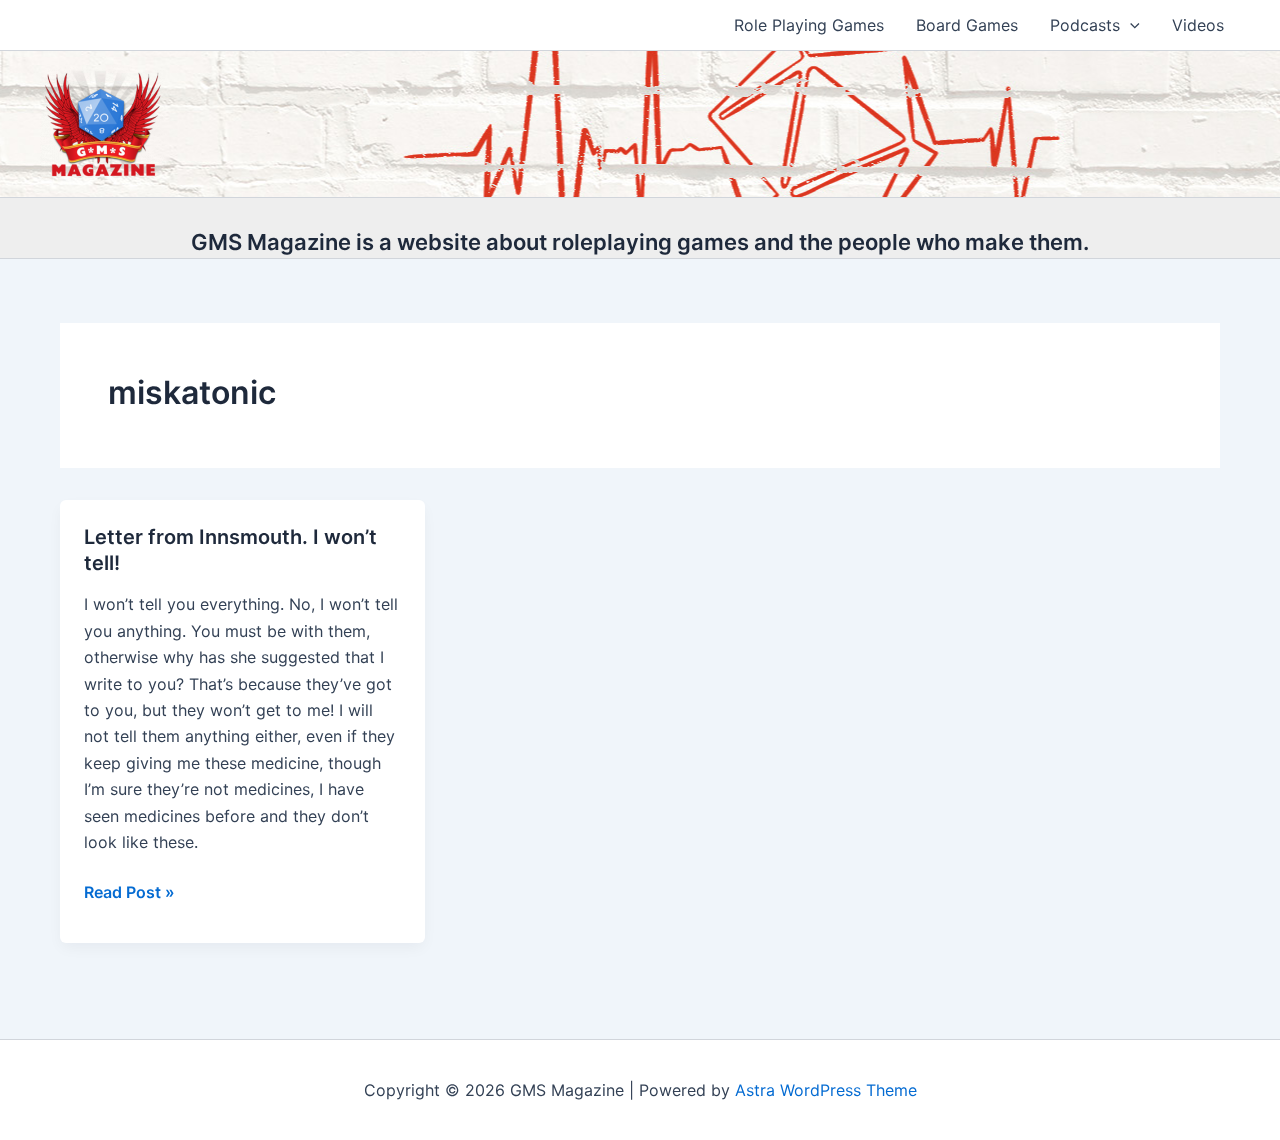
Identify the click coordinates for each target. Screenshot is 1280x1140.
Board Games (967, 25)
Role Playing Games (809, 25)
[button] (1130, 25)
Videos (1198, 25)
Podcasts (1085, 25)
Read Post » (129, 893)
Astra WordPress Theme (826, 1090)
